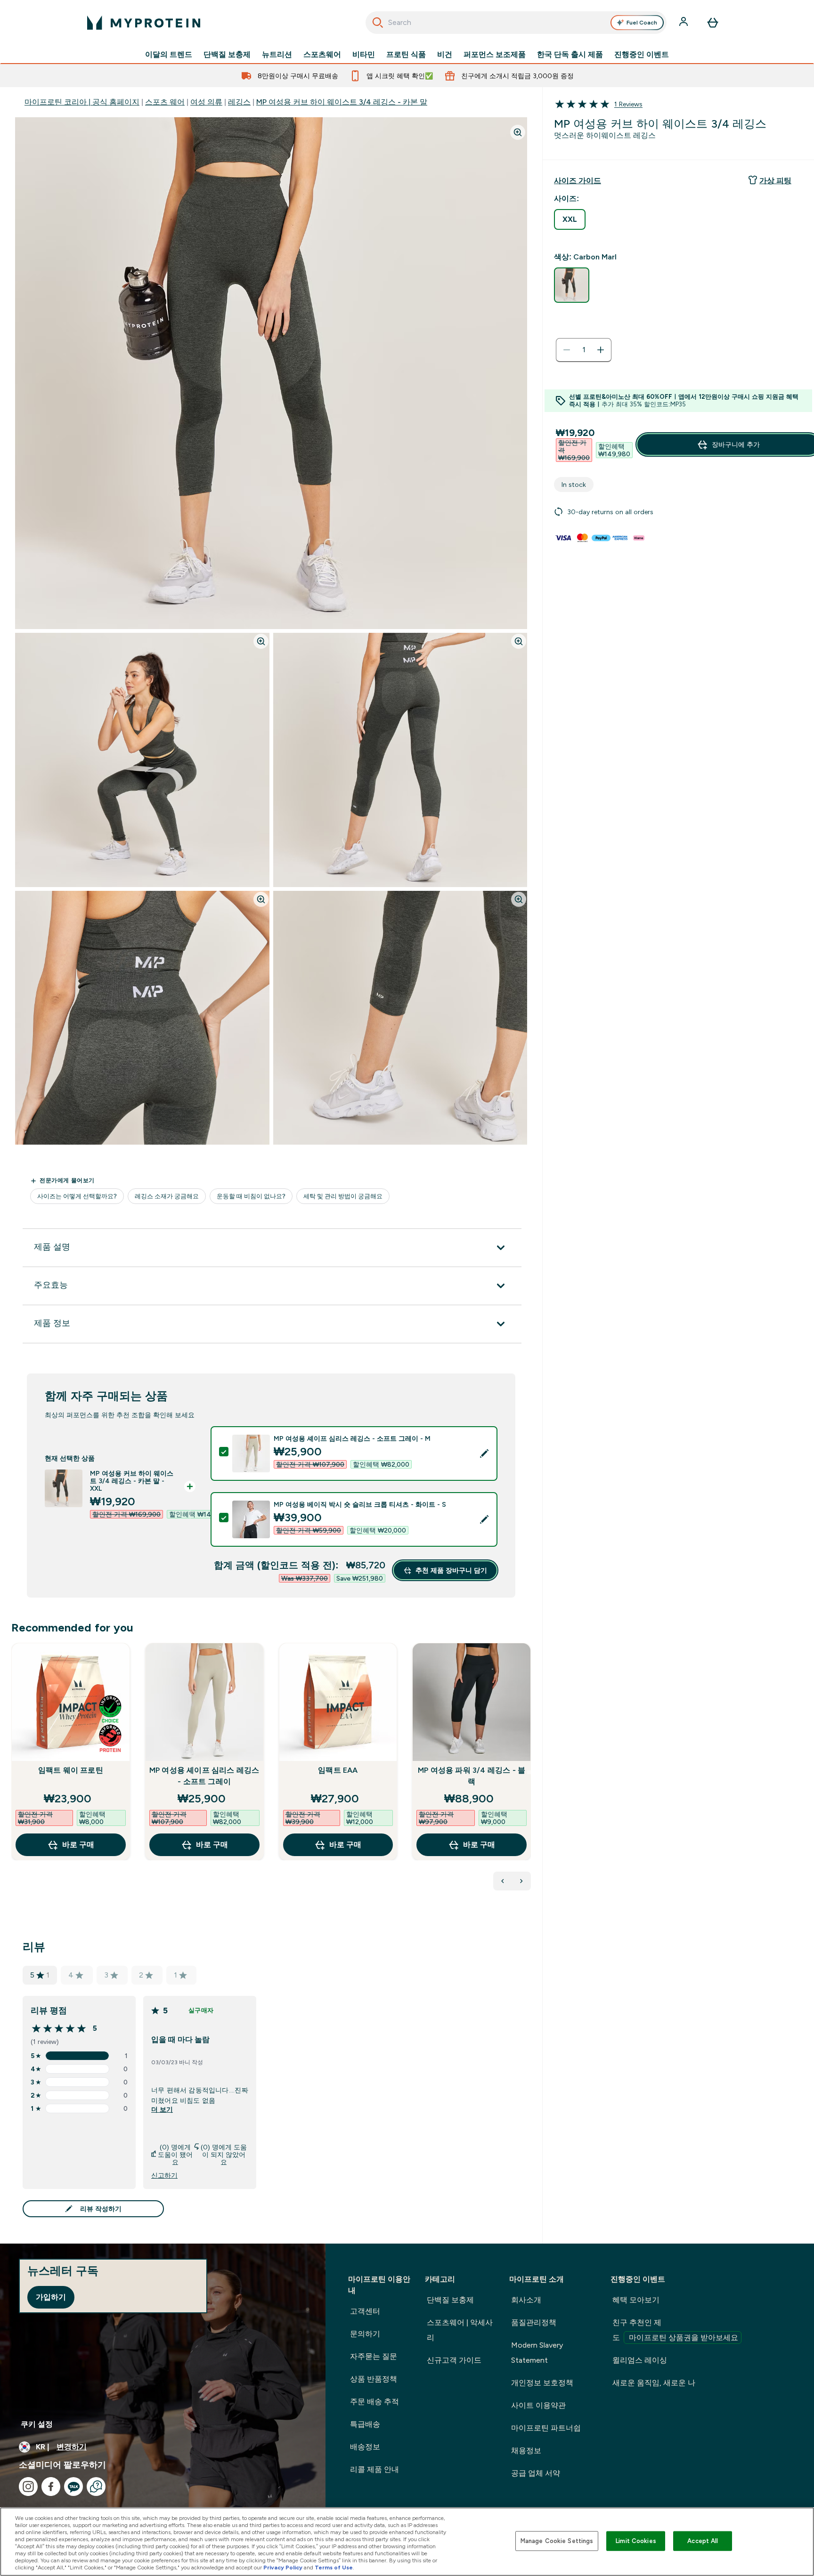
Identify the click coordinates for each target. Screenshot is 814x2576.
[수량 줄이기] (567, 350)
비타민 (364, 55)
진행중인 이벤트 (642, 55)
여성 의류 (206, 102)
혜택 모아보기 (636, 2300)
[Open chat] (96, 2487)
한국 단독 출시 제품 (570, 55)
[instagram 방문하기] (28, 2487)
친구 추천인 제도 (675, 2330)
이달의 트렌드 (169, 55)
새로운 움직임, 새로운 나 (654, 2383)
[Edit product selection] (484, 1454)
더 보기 (162, 2109)
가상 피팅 (775, 181)
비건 (445, 55)
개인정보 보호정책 (542, 2383)
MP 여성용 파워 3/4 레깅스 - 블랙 (472, 1776)
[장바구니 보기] (713, 23)
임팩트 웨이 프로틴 (71, 1770)
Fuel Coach (642, 23)
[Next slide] (529, 1772)
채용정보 (526, 2451)
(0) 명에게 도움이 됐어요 (175, 2155)
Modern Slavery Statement (537, 2353)
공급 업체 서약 (536, 2473)
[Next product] (521, 1881)
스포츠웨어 (322, 55)
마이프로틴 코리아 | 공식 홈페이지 (82, 102)
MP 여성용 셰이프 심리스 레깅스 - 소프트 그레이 (204, 1776)
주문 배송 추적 (374, 2402)
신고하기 (164, 2175)
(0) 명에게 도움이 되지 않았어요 (224, 2155)
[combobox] (516, 23)
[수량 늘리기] (601, 350)
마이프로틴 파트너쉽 (546, 2428)
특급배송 (365, 2424)
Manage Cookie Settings (557, 2541)
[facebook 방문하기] (51, 2487)
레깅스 (239, 102)
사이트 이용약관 (538, 2405)
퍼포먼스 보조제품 (495, 55)
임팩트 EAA (338, 1770)
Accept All (703, 2541)
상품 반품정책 (374, 2379)
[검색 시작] (378, 23)
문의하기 (365, 2334)
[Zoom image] (518, 132)
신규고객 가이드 (454, 2360)
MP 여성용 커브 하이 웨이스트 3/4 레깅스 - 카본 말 (342, 102)
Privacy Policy (283, 2568)
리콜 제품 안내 (374, 2469)
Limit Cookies (636, 2541)
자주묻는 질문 (374, 2356)
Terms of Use (334, 2568)
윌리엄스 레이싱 (640, 2360)
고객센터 (365, 2311)
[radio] (570, 219)
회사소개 (526, 2300)
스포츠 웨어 (165, 102)
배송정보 (365, 2447)
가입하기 (51, 2297)
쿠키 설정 (37, 2424)
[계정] (684, 23)
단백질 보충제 (227, 55)
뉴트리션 (277, 55)
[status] (584, 350)
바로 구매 (78, 1845)
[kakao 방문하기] (73, 2487)
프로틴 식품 (406, 55)
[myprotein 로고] (144, 23)
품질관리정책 (534, 2322)
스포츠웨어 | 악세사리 (460, 2330)
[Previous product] (503, 1881)
